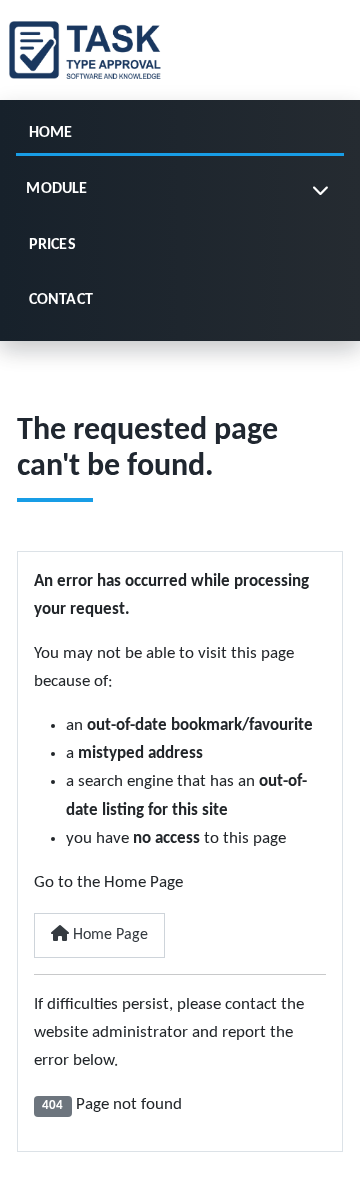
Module (56, 189)
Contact (61, 300)
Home (51, 133)
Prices (52, 245)
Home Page (108, 935)
